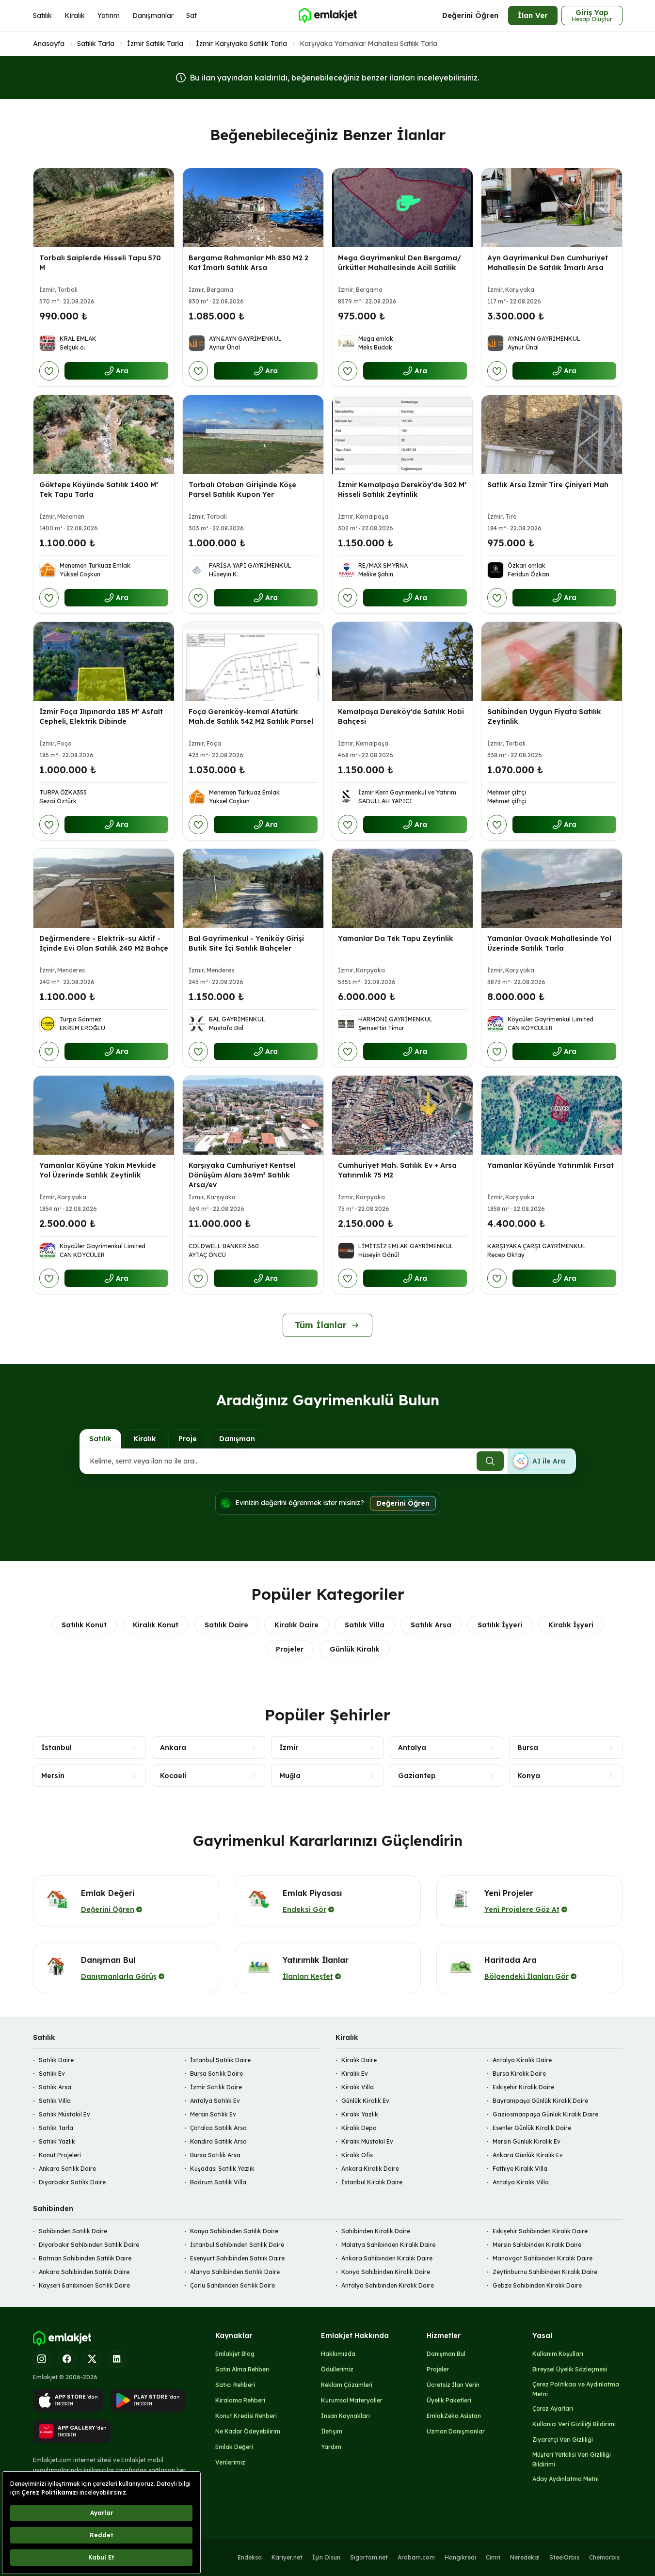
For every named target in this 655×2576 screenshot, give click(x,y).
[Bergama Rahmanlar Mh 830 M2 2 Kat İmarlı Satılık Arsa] (253, 208)
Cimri (493, 2557)
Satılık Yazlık (57, 2141)
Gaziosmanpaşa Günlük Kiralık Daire (545, 2114)
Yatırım (109, 16)
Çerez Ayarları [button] (553, 2409)
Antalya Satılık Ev (215, 2101)
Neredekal (525, 2557)
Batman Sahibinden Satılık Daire (85, 2258)
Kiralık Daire (296, 1625)
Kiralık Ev (355, 2074)
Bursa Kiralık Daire (519, 2074)
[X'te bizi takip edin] (92, 2359)
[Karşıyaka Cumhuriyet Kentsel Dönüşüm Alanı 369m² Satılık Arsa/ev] (253, 1115)
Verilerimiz (230, 2462)
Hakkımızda (338, 2354)
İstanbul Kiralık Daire (372, 2182)
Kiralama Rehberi (240, 2400)
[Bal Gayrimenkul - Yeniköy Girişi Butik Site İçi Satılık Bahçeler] (253, 888)
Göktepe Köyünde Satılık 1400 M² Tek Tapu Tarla (99, 490)
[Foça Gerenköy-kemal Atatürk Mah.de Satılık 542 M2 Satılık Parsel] (253, 661)
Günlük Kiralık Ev (365, 2101)
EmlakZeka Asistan (454, 2416)
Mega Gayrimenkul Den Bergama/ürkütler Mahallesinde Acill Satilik (399, 263)
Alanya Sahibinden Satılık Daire (235, 2272)
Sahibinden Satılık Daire (73, 2231)
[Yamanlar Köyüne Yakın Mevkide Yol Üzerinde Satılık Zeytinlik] (104, 1115)
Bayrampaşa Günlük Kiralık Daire (540, 2101)
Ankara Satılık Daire (67, 2169)
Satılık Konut (84, 1625)
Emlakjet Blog (235, 2354)
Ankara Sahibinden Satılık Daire (84, 2272)
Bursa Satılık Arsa (215, 2155)
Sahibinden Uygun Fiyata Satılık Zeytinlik (544, 716)
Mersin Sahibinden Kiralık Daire (537, 2245)
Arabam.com (416, 2557)
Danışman (237, 1439)
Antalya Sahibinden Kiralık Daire (388, 2285)
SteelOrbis (564, 2557)
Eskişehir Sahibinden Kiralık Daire (540, 2231)
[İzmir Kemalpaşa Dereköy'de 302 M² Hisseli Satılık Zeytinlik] (402, 435)
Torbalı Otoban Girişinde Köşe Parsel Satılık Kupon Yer (242, 490)
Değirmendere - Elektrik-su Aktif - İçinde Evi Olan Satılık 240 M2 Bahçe (104, 943)
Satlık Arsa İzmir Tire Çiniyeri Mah (548, 485)
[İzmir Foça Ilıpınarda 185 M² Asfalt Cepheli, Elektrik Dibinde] (104, 661)
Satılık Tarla (96, 44)
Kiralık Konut (156, 1625)
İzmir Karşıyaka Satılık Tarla (241, 44)
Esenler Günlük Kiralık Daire (532, 2128)
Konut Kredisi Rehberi (246, 2416)
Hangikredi (460, 2557)
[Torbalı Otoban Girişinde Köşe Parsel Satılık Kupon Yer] (253, 435)
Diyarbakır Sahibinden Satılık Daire (89, 2245)
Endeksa (250, 2557)
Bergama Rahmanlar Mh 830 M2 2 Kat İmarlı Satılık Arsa (248, 263)
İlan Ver (533, 15)
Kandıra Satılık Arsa (218, 2141)
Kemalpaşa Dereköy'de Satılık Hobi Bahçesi (401, 716)
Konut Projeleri (60, 2155)
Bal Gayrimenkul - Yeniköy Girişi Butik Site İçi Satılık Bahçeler (246, 943)
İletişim (332, 2431)
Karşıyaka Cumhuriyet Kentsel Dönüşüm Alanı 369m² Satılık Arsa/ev (242, 1175)
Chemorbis (604, 2557)
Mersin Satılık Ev (213, 2114)
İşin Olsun (326, 2557)
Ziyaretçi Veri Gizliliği (563, 2440)
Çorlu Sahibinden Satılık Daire (232, 2285)
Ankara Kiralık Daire (370, 2169)
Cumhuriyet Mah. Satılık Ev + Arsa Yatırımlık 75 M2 (397, 1170)
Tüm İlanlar (321, 1325)
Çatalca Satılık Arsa (218, 2128)
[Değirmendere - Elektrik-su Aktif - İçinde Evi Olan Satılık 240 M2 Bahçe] (104, 888)
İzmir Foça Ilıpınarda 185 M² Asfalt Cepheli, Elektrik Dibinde (101, 716)
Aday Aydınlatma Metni (566, 2479)
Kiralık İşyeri (571, 1625)
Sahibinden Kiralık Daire (376, 2231)
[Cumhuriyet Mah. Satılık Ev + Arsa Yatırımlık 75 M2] (402, 1115)
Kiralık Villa (358, 2087)
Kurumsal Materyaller (352, 2400)
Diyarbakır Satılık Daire (72, 2182)
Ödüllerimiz (337, 2369)
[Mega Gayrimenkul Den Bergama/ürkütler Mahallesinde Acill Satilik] (402, 208)
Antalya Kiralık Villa (521, 2182)
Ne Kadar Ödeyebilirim (248, 2431)
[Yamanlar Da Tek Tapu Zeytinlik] (402, 888)
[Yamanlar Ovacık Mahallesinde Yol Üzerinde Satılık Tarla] (552, 888)
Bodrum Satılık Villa (218, 2182)
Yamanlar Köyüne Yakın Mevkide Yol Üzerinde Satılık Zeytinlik (98, 1170)
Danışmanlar (153, 16)
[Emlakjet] (62, 2338)
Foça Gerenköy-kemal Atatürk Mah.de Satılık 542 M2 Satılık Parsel (251, 716)
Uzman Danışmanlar (456, 2431)
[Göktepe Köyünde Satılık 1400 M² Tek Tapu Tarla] (104, 435)
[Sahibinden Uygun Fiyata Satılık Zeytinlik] (552, 661)
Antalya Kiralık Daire (522, 2060)
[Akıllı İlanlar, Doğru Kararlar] (327, 16)
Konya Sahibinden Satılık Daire (234, 2231)
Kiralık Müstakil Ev (367, 2141)
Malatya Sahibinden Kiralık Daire (388, 2245)
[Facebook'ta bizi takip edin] (67, 2359)
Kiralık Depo (359, 2128)
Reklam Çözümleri (347, 2385)
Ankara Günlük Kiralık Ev (528, 2155)
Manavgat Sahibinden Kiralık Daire (543, 2258)
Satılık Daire (226, 1625)
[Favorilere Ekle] (49, 371)
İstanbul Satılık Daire (220, 2060)
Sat (192, 16)
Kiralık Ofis (357, 2155)
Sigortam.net (369, 2557)
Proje (188, 1439)
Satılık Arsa (431, 1625)
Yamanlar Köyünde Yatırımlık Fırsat (551, 1165)
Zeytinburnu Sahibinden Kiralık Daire (545, 2272)
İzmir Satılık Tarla (155, 44)
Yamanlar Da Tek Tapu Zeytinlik (396, 938)
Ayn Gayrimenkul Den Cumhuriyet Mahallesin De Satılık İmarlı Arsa (548, 263)
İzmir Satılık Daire (216, 2087)
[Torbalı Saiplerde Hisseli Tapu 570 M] (104, 208)
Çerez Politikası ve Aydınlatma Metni (576, 2389)
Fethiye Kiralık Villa (520, 2169)
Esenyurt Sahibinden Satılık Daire (237, 2258)
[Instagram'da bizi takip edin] (42, 2359)
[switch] (542, 1461)
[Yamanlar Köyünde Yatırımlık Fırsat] (552, 1115)
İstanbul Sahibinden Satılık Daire (237, 2245)
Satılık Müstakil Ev (64, 2114)
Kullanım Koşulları (558, 2354)
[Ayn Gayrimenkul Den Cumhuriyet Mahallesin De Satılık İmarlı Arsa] (552, 208)
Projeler (290, 1649)
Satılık (42, 16)
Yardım (331, 2447)
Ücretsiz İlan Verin (453, 2385)
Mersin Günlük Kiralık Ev (527, 2141)
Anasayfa (49, 44)
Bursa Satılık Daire (216, 2074)
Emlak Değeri (234, 2447)
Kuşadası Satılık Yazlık (222, 2169)
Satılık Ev (52, 2074)
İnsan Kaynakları (345, 2416)
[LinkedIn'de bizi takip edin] (117, 2359)
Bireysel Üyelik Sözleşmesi (570, 2369)
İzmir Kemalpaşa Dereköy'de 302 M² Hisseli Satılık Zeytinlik (402, 490)
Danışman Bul (446, 2354)
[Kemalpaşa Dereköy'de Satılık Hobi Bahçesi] (402, 661)
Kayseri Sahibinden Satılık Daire (84, 2285)
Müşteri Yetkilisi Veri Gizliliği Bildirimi (572, 2459)
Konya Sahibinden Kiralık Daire (386, 2272)
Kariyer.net (287, 2557)
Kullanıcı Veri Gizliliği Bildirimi (574, 2424)
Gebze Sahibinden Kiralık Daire (537, 2285)
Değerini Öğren (470, 15)
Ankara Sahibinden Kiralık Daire (387, 2258)
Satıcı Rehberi (235, 2385)
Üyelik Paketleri (449, 2400)
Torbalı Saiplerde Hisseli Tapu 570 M (100, 263)
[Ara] (490, 1461)
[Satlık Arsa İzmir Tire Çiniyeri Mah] (552, 435)
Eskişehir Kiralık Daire (523, 2087)
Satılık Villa (365, 1625)
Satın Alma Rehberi (242, 2369)
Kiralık (75, 16)
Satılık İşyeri (500, 1625)
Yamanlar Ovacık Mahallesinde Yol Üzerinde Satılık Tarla (549, 943)
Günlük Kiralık (355, 1649)
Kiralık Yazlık (360, 2114)
